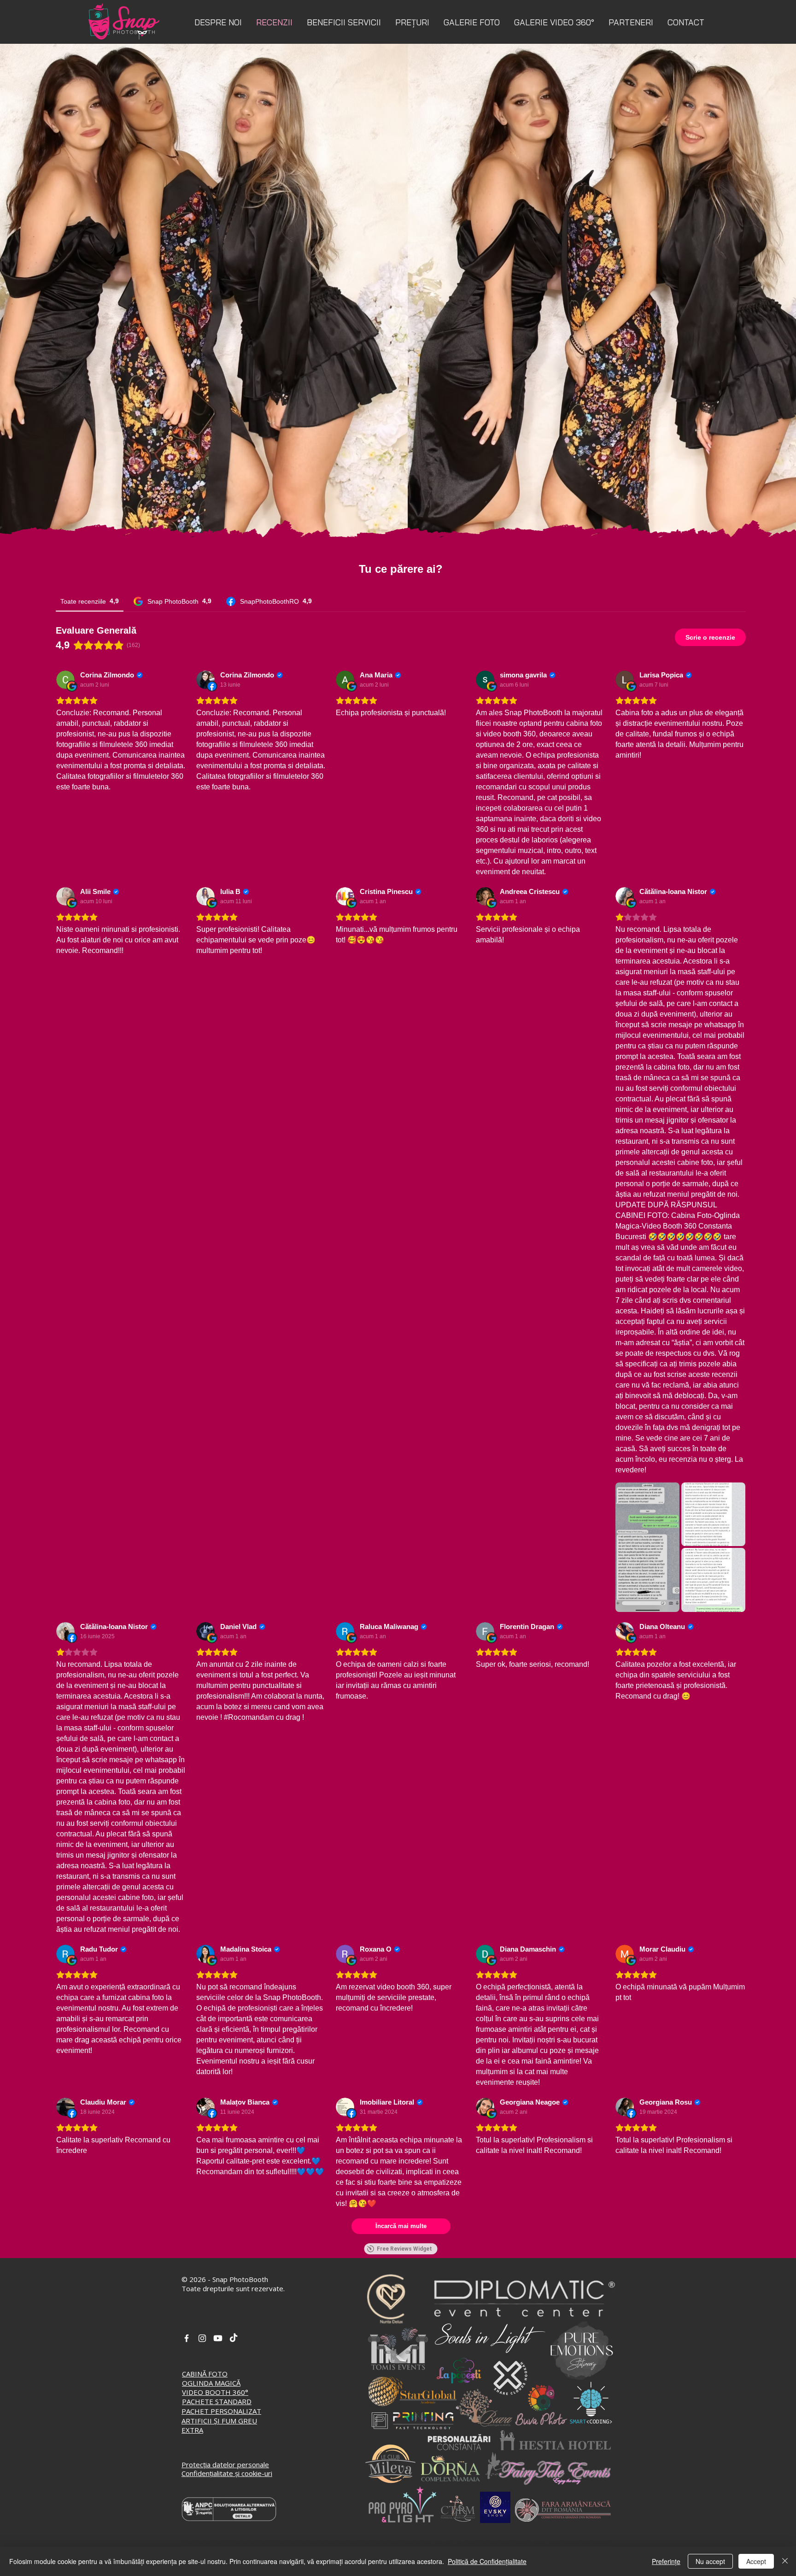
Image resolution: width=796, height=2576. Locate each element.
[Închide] (785, 2561)
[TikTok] (234, 2338)
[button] (344, 22)
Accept (756, 2561)
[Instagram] (202, 2338)
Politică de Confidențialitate (487, 2561)
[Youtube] (218, 2338)
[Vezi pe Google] (65, 680)
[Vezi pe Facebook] (205, 680)
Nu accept (710, 2561)
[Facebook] (187, 2338)
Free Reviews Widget (404, 2249)
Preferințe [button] (666, 2561)
